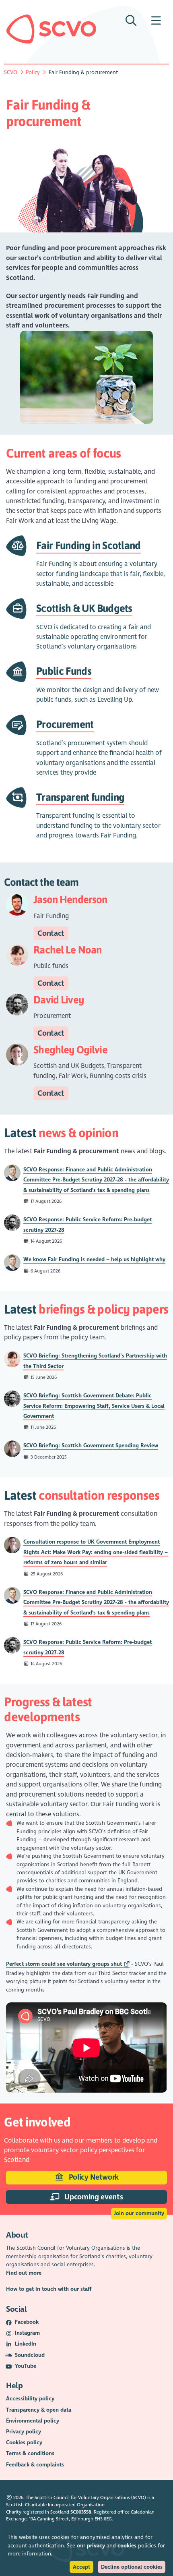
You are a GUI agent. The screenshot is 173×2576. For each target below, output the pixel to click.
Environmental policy (33, 2421)
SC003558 (81, 2512)
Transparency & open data (39, 2410)
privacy (96, 2546)
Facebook (27, 2322)
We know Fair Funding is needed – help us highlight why (94, 1259)
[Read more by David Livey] (12, 1222)
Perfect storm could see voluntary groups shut (64, 1964)
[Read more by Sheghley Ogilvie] (12, 1448)
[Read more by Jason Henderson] (12, 1172)
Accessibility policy (30, 2399)
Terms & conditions (30, 2453)
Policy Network (93, 2177)
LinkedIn (26, 2344)
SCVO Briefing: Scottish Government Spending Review (91, 1446)
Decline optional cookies (132, 2567)
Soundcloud (30, 2355)
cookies (127, 2546)
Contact (51, 933)
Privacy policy (24, 2432)
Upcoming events (93, 2197)
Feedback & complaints (35, 2465)
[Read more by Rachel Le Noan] (12, 1358)
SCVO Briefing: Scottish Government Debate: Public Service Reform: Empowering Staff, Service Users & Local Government (94, 1406)
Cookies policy (24, 2442)
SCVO (11, 72)
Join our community (139, 2213)
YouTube (26, 2366)
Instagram (27, 2333)
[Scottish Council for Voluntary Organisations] (51, 29)
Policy (33, 72)
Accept (81, 2567)
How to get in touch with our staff (49, 2289)
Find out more (24, 2273)
